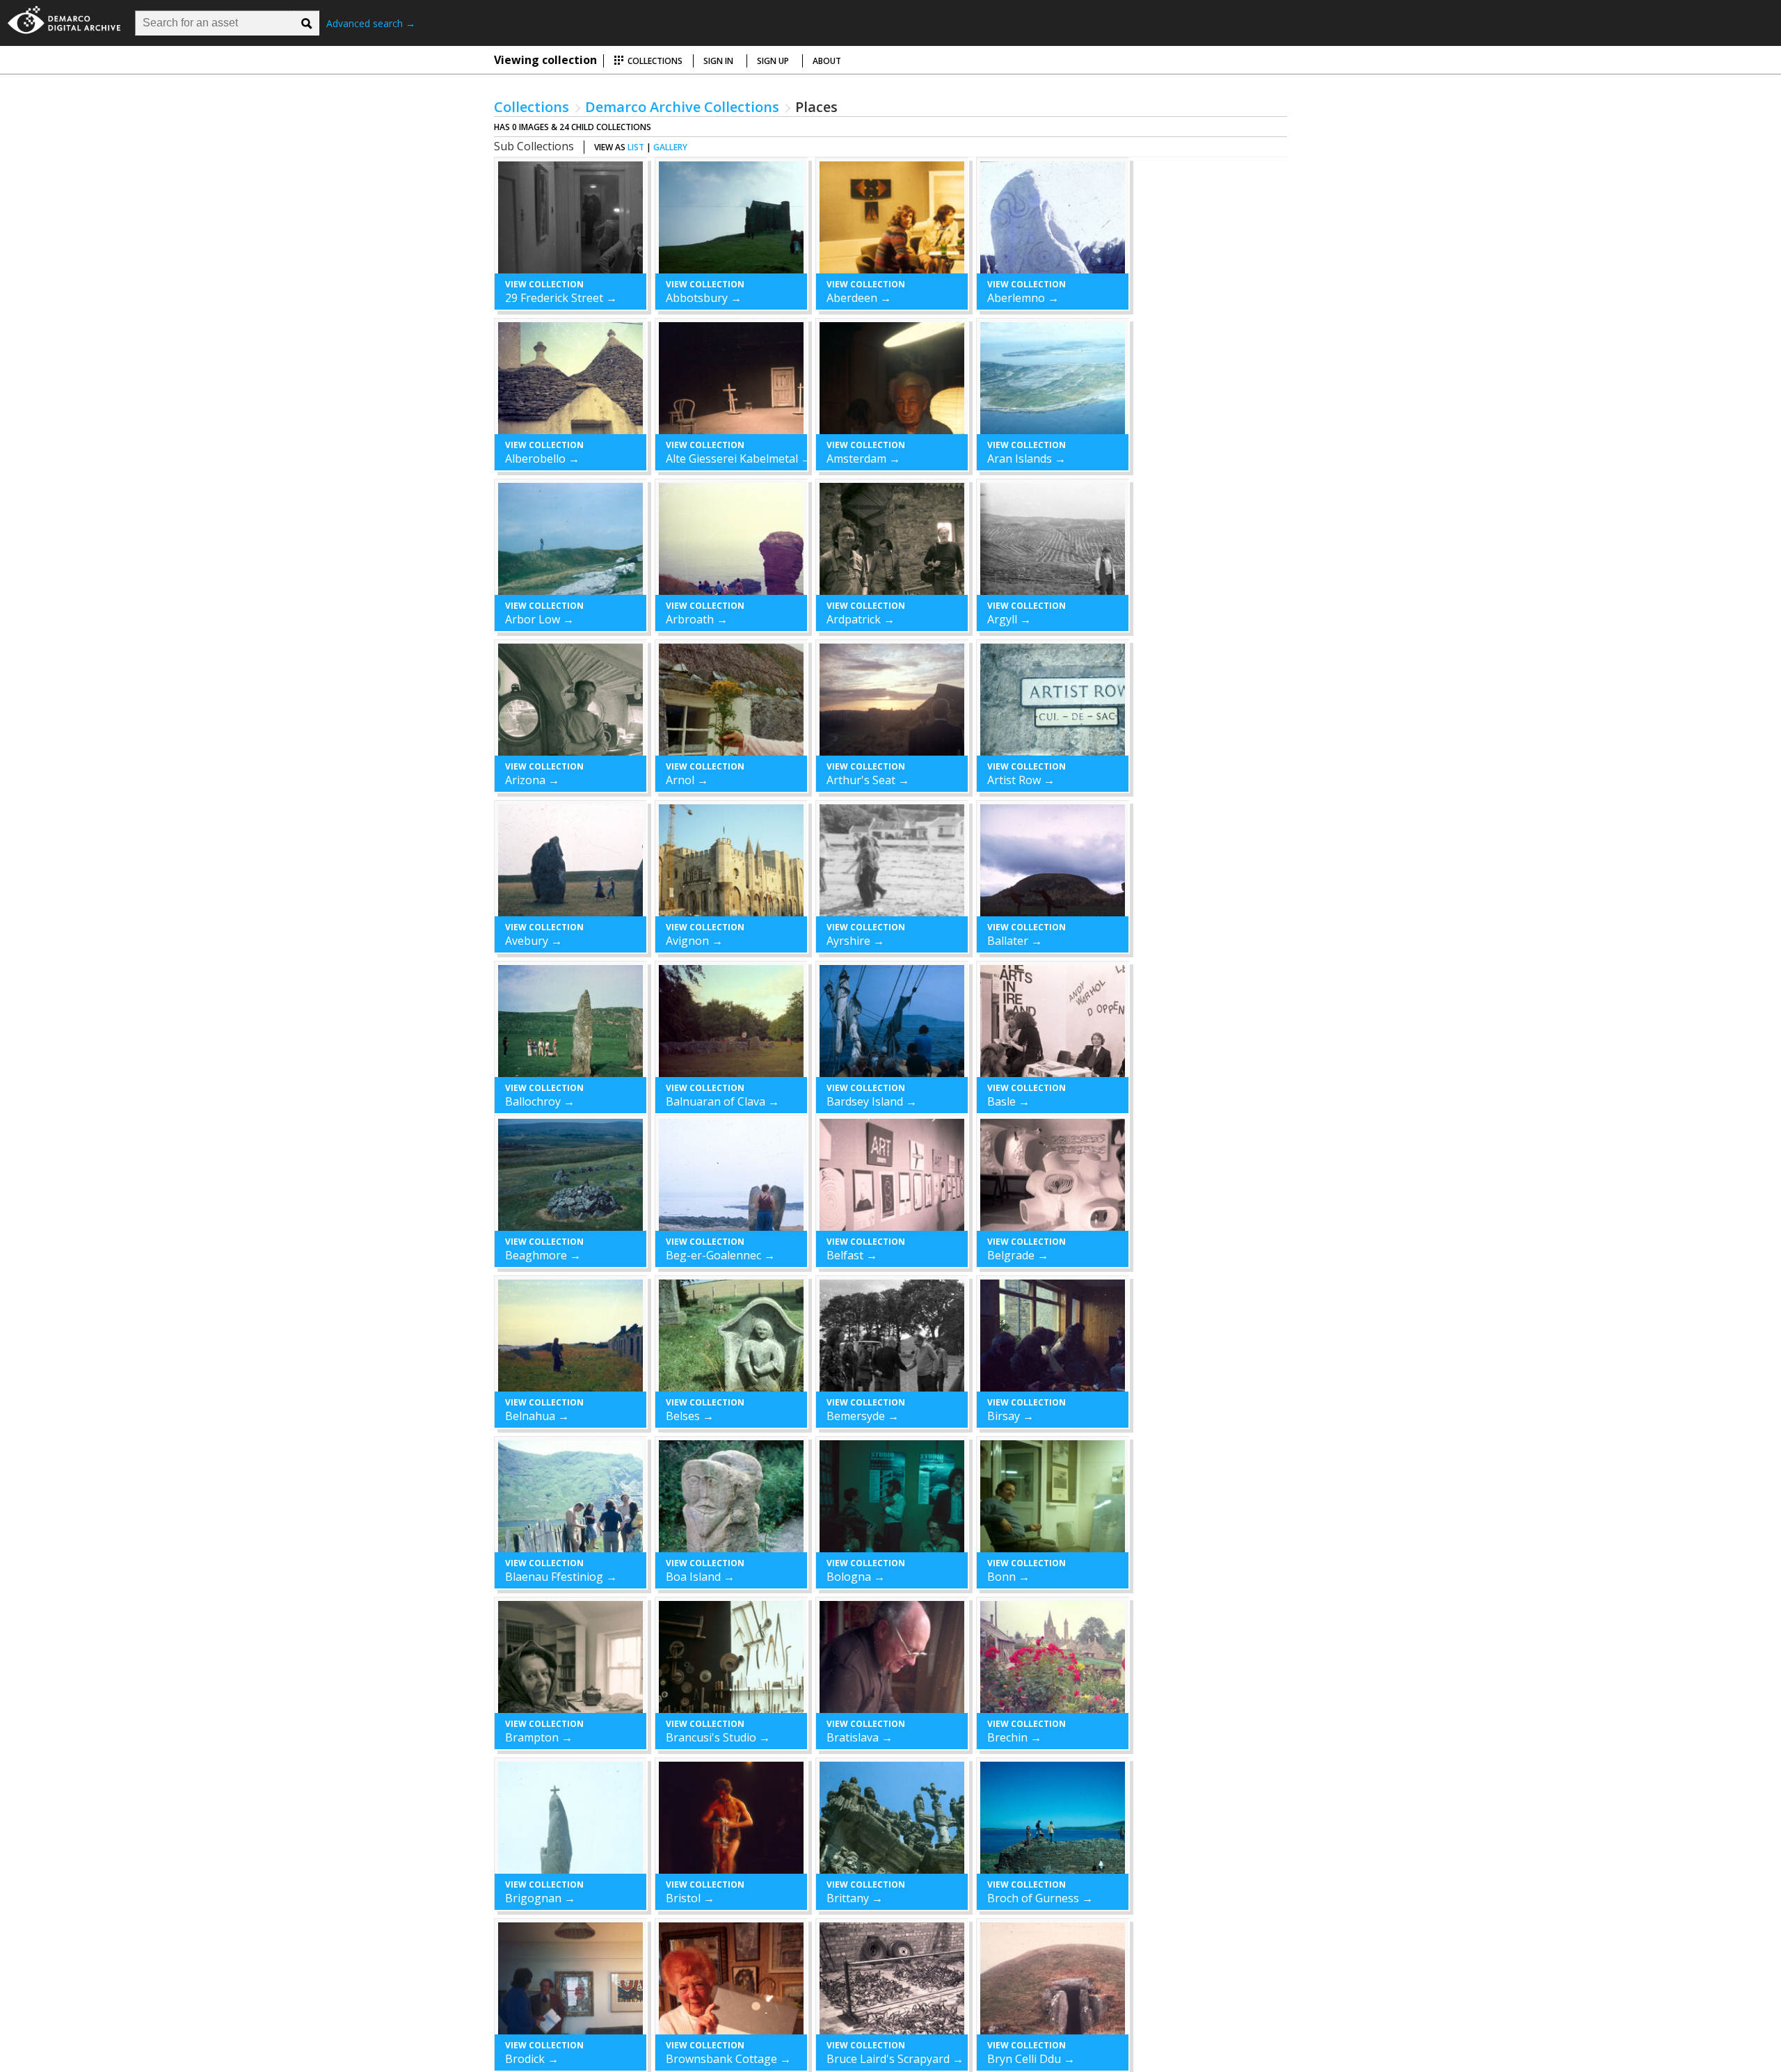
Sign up (773, 61)
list (636, 147)
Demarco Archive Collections (682, 107)
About (827, 61)
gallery (670, 147)
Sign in (718, 61)
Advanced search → (371, 23)
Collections (654, 61)
